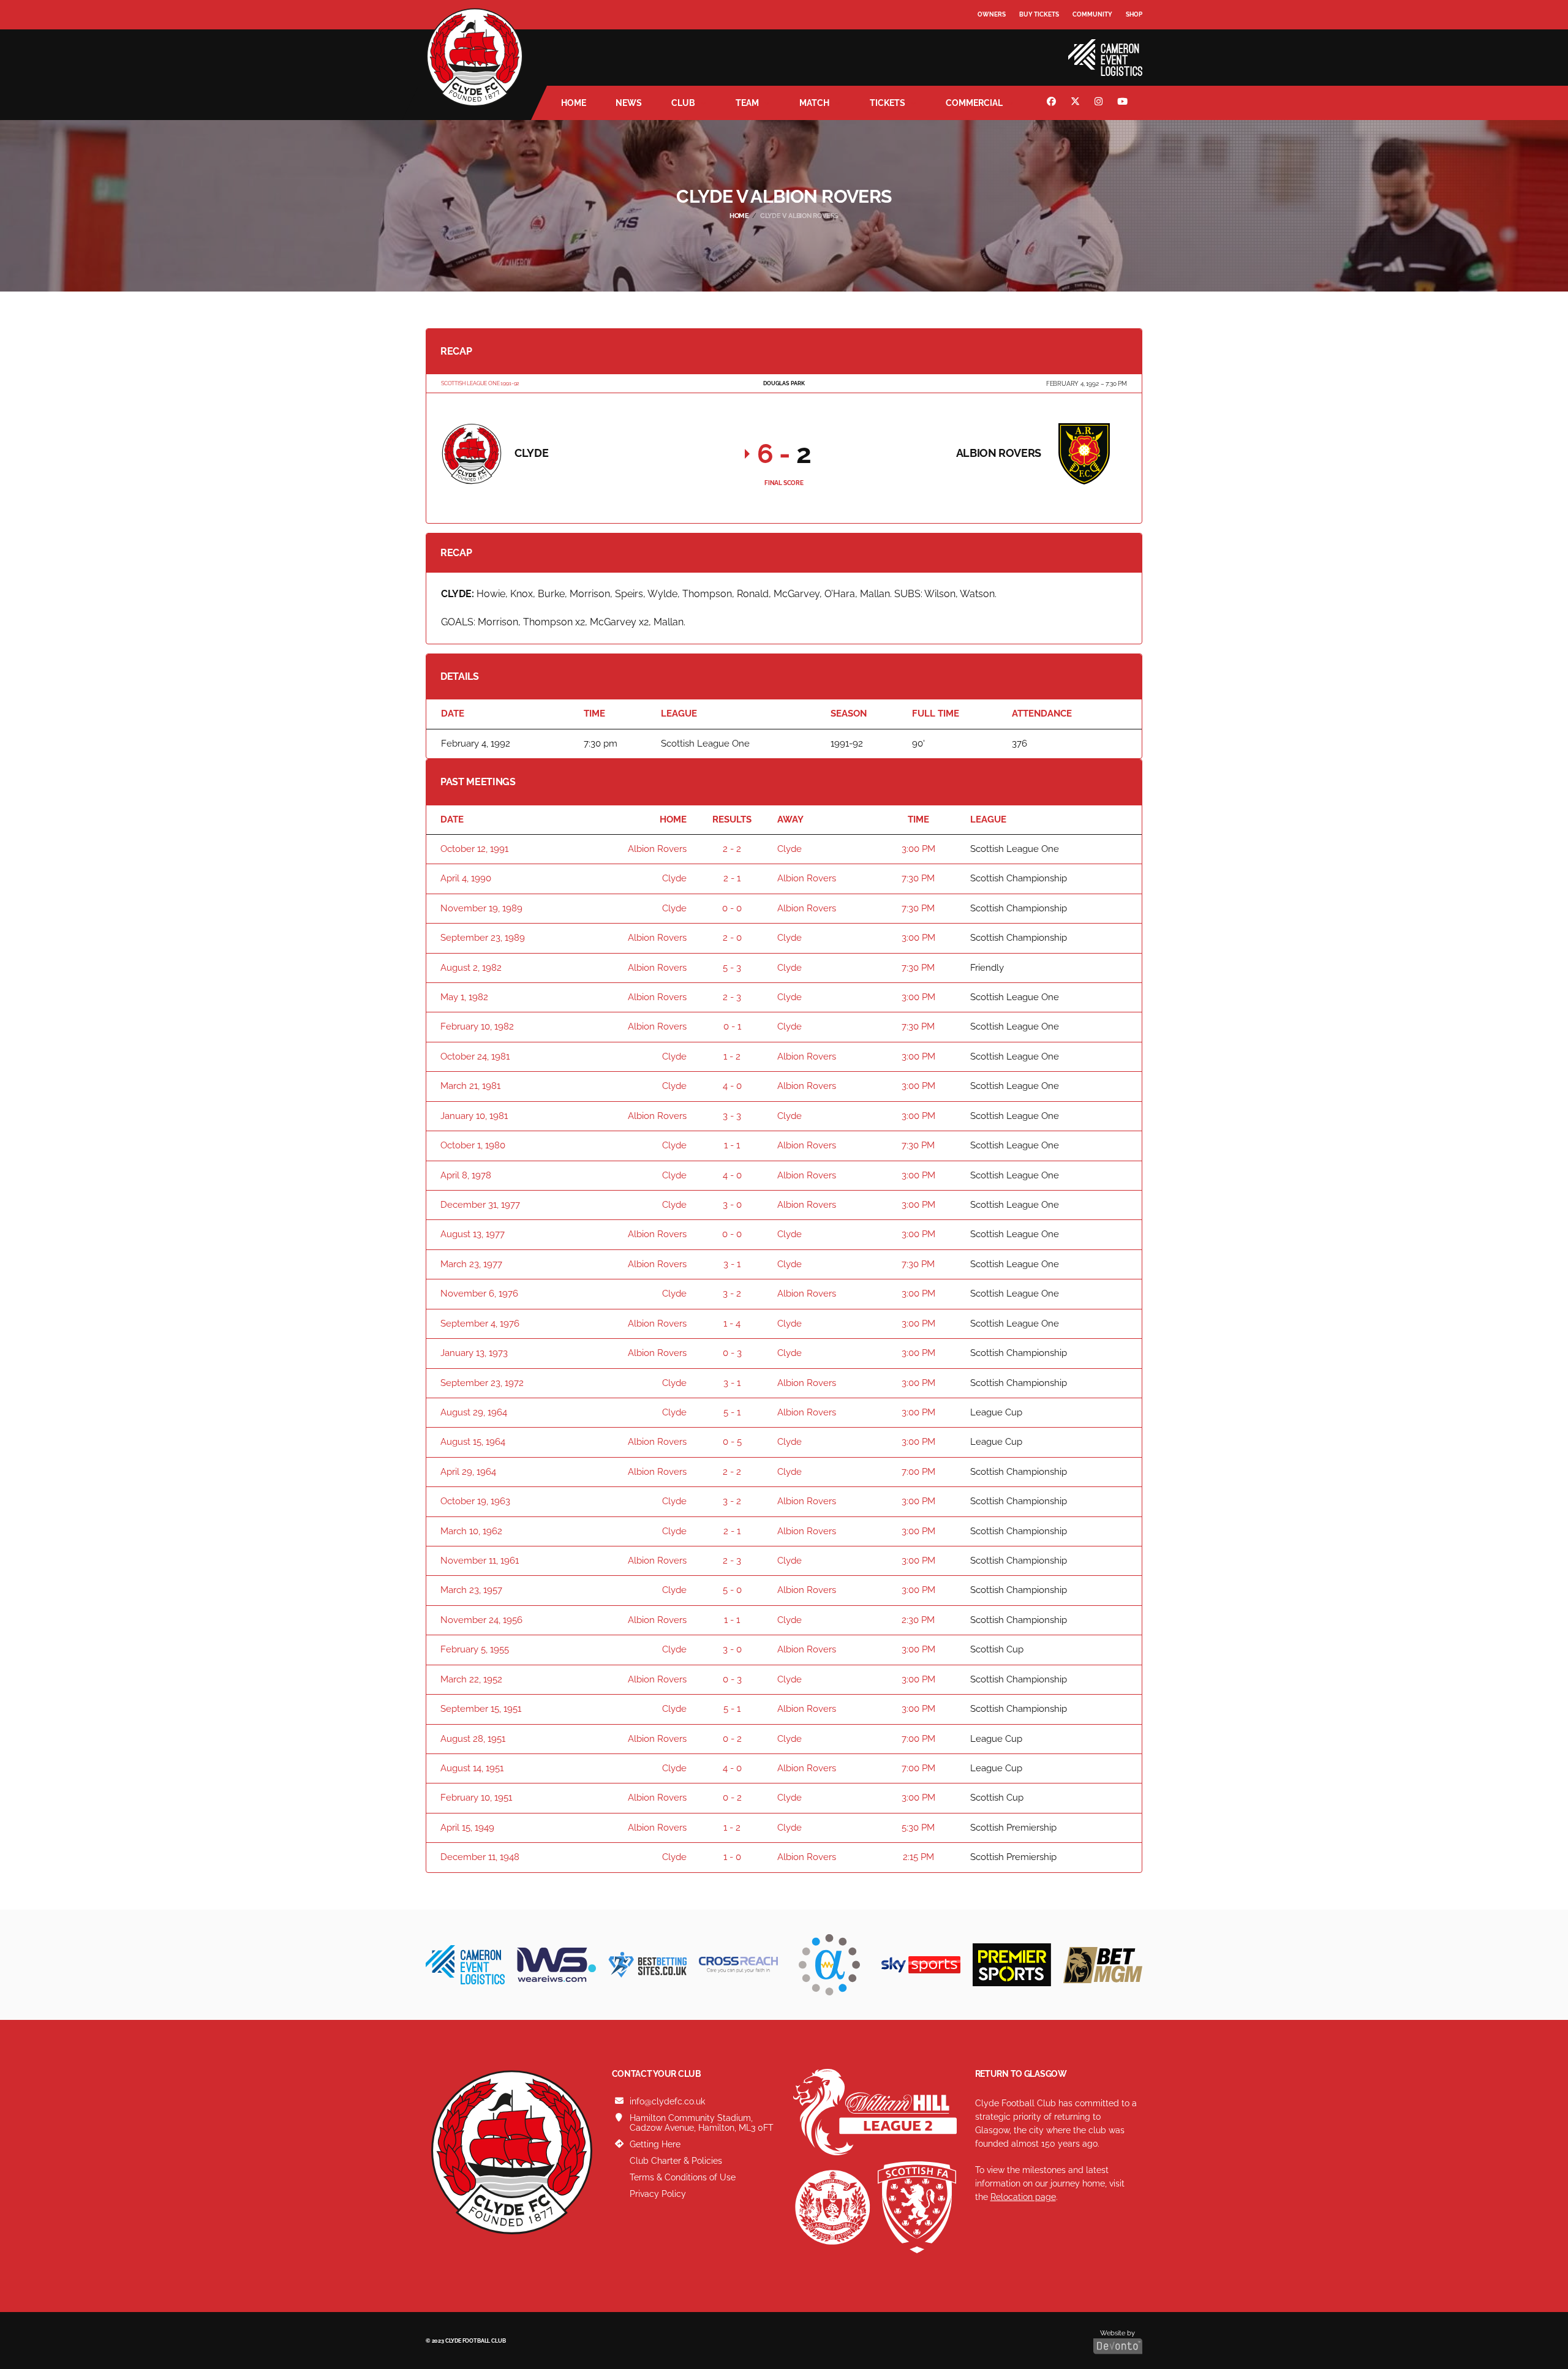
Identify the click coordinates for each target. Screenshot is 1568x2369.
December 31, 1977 (480, 1205)
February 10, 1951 (476, 1798)
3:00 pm (918, 849)
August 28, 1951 (473, 1739)
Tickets (888, 103)
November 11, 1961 (480, 1561)
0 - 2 (732, 1739)
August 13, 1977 (473, 1234)
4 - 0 (732, 1086)
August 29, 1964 (474, 1412)
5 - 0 (732, 1590)
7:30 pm (918, 878)
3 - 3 (732, 1116)
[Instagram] (1100, 103)
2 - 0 (732, 938)
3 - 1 (732, 1264)
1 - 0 (732, 1857)
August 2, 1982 (471, 968)
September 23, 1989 (483, 938)
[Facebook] (1053, 103)
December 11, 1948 (480, 1857)
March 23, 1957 (471, 1590)
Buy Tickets (1039, 14)
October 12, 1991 (474, 849)
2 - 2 (732, 849)
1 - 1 (732, 1145)
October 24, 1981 (475, 1056)
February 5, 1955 (475, 1649)
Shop (1134, 14)
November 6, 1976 (479, 1294)
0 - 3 (732, 1353)
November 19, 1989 (481, 908)
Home (574, 103)
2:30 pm (918, 1620)
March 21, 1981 (470, 1086)
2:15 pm (918, 1857)
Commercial (974, 103)
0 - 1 (732, 1026)
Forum (990, 40)
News (629, 103)
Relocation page (1023, 2197)
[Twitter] (1077, 103)
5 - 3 (732, 968)
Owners (992, 14)
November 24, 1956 (481, 1620)
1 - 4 (732, 1324)
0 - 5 (732, 1442)
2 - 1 (732, 878)
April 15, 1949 (467, 1828)
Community (1092, 14)
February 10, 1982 (477, 1026)
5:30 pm (918, 1828)
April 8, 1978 (466, 1175)
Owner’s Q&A (1000, 49)
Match (814, 103)
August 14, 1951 (472, 1768)
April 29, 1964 (468, 1472)
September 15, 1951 (481, 1709)
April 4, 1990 (466, 878)
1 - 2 (732, 1056)
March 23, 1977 (471, 1264)
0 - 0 (732, 908)
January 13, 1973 (474, 1353)
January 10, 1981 (474, 1116)
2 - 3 (732, 997)
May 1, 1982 (464, 997)
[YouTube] (1124, 103)
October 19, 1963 (475, 1501)
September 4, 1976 (480, 1324)
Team (747, 103)
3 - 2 (732, 1294)
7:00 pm (918, 1472)
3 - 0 (732, 1205)
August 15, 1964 (473, 1442)
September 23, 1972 (482, 1383)
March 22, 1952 (471, 1679)
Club (683, 103)
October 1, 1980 (473, 1145)
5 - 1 (732, 1412)
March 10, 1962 (471, 1531)
